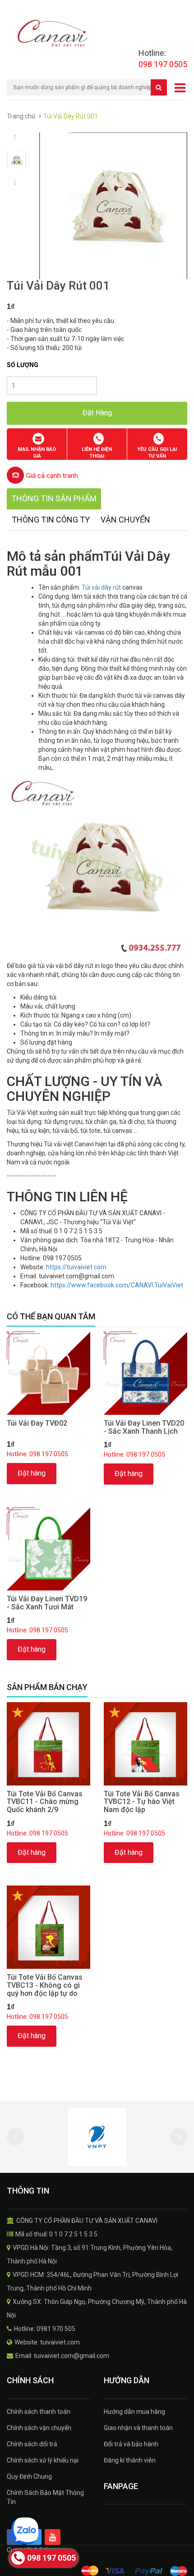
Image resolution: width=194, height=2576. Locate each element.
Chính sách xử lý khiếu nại (43, 2460)
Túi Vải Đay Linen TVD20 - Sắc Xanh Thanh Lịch (144, 1427)
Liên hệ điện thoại (97, 453)
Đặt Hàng (97, 413)
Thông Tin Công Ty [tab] (51, 520)
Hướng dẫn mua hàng (134, 2412)
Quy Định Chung (29, 2476)
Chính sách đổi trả (32, 2444)
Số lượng (23, 365)
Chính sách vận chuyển (39, 2428)
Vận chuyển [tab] (125, 520)
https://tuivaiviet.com (76, 1267)
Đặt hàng (32, 1473)
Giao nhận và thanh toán (138, 2428)
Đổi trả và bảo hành (131, 2444)
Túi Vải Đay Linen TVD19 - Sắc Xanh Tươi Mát (47, 1603)
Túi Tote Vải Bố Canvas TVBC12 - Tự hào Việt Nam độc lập (142, 1802)
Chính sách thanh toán (39, 2412)
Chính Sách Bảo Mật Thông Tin (45, 2497)
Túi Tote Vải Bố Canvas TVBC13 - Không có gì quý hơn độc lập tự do (45, 1985)
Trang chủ (21, 116)
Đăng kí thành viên (130, 2460)
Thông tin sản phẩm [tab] (54, 498)
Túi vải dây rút (101, 587)
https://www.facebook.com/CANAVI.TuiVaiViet (117, 1285)
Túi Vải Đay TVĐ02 (37, 1423)
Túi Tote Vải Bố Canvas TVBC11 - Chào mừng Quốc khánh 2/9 (45, 1802)
